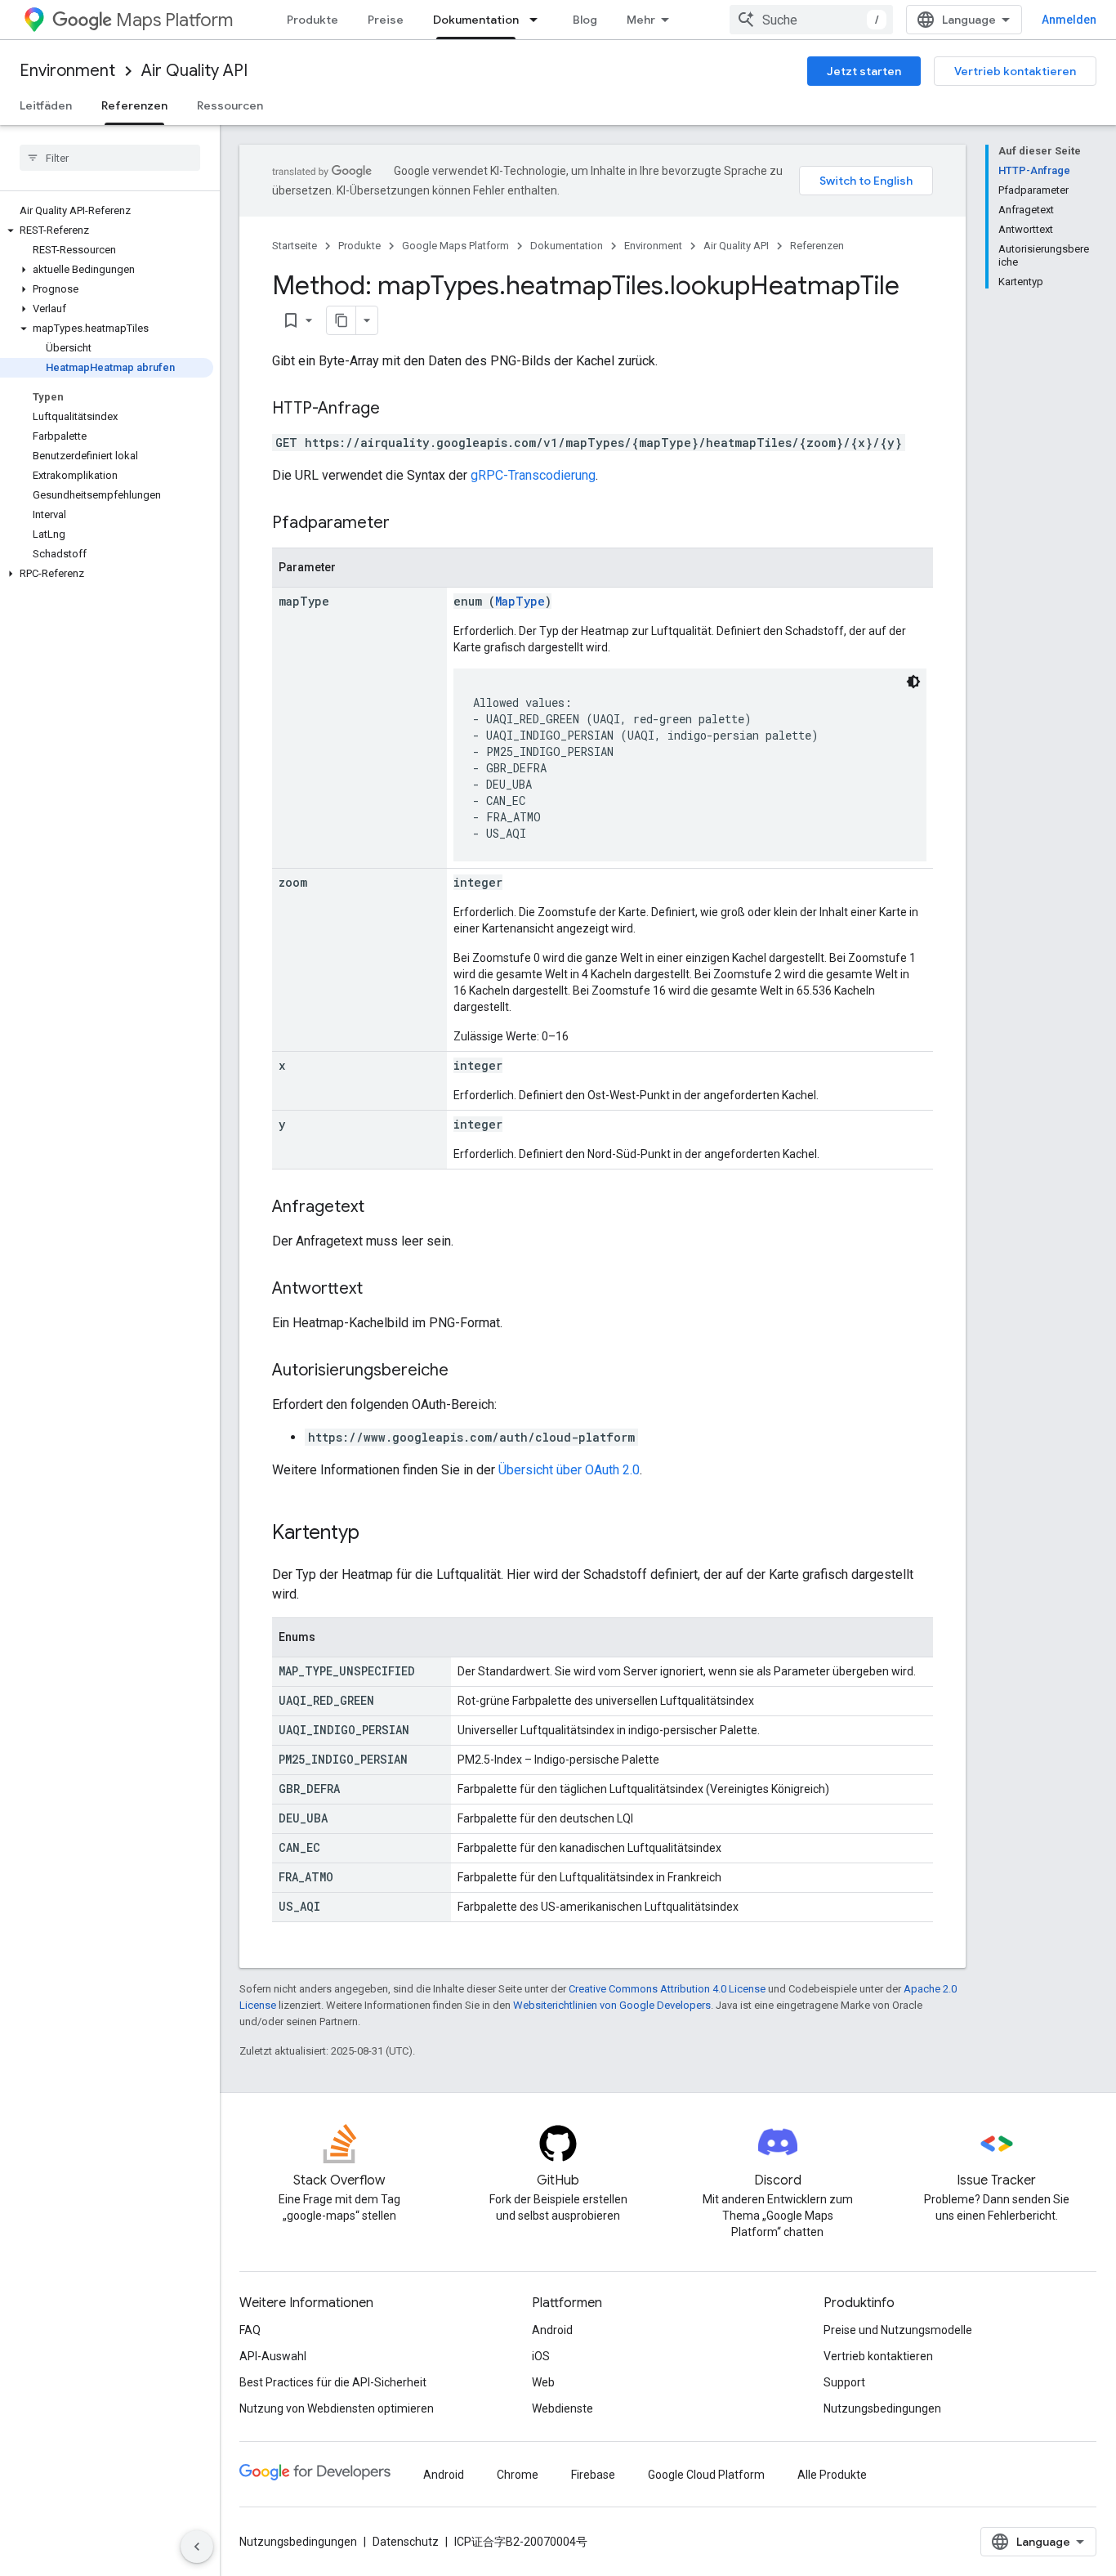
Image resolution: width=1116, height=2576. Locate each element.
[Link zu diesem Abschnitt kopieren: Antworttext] (379, 1290)
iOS (541, 2356)
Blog (585, 20)
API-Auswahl (273, 2356)
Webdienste (562, 2408)
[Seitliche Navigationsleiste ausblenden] (197, 2547)
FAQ (250, 2330)
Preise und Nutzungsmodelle (898, 2330)
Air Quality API (194, 71)
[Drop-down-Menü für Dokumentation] (538, 20)
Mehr (641, 20)
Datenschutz (406, 2542)
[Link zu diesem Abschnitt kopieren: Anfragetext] (381, 1208)
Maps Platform (174, 20)
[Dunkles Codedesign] (913, 682)
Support (844, 2382)
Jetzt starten (864, 71)
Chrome (518, 2475)
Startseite (295, 246)
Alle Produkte (832, 2475)
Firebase (593, 2475)
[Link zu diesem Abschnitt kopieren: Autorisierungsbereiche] (465, 1371)
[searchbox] (110, 158)
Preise (386, 20)
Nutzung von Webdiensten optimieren (337, 2408)
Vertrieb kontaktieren (1015, 71)
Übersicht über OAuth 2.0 (569, 1470)
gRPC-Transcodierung (533, 475)
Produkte (312, 20)
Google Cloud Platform (706, 2475)
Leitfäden (46, 105)
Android (552, 2330)
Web (543, 2382)
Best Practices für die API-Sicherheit (333, 2382)
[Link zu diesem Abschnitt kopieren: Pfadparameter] (406, 524)
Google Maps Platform (455, 246)
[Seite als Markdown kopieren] (341, 320)
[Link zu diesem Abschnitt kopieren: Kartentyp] (376, 1534)
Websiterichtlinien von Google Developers (612, 2005)
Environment (67, 71)
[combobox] (811, 20)
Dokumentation (476, 20)
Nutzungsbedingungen (882, 2408)
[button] (107, 230)
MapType (520, 601)
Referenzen (134, 105)
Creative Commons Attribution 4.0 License (667, 1989)
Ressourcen (230, 105)
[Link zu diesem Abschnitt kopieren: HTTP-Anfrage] (396, 409)
